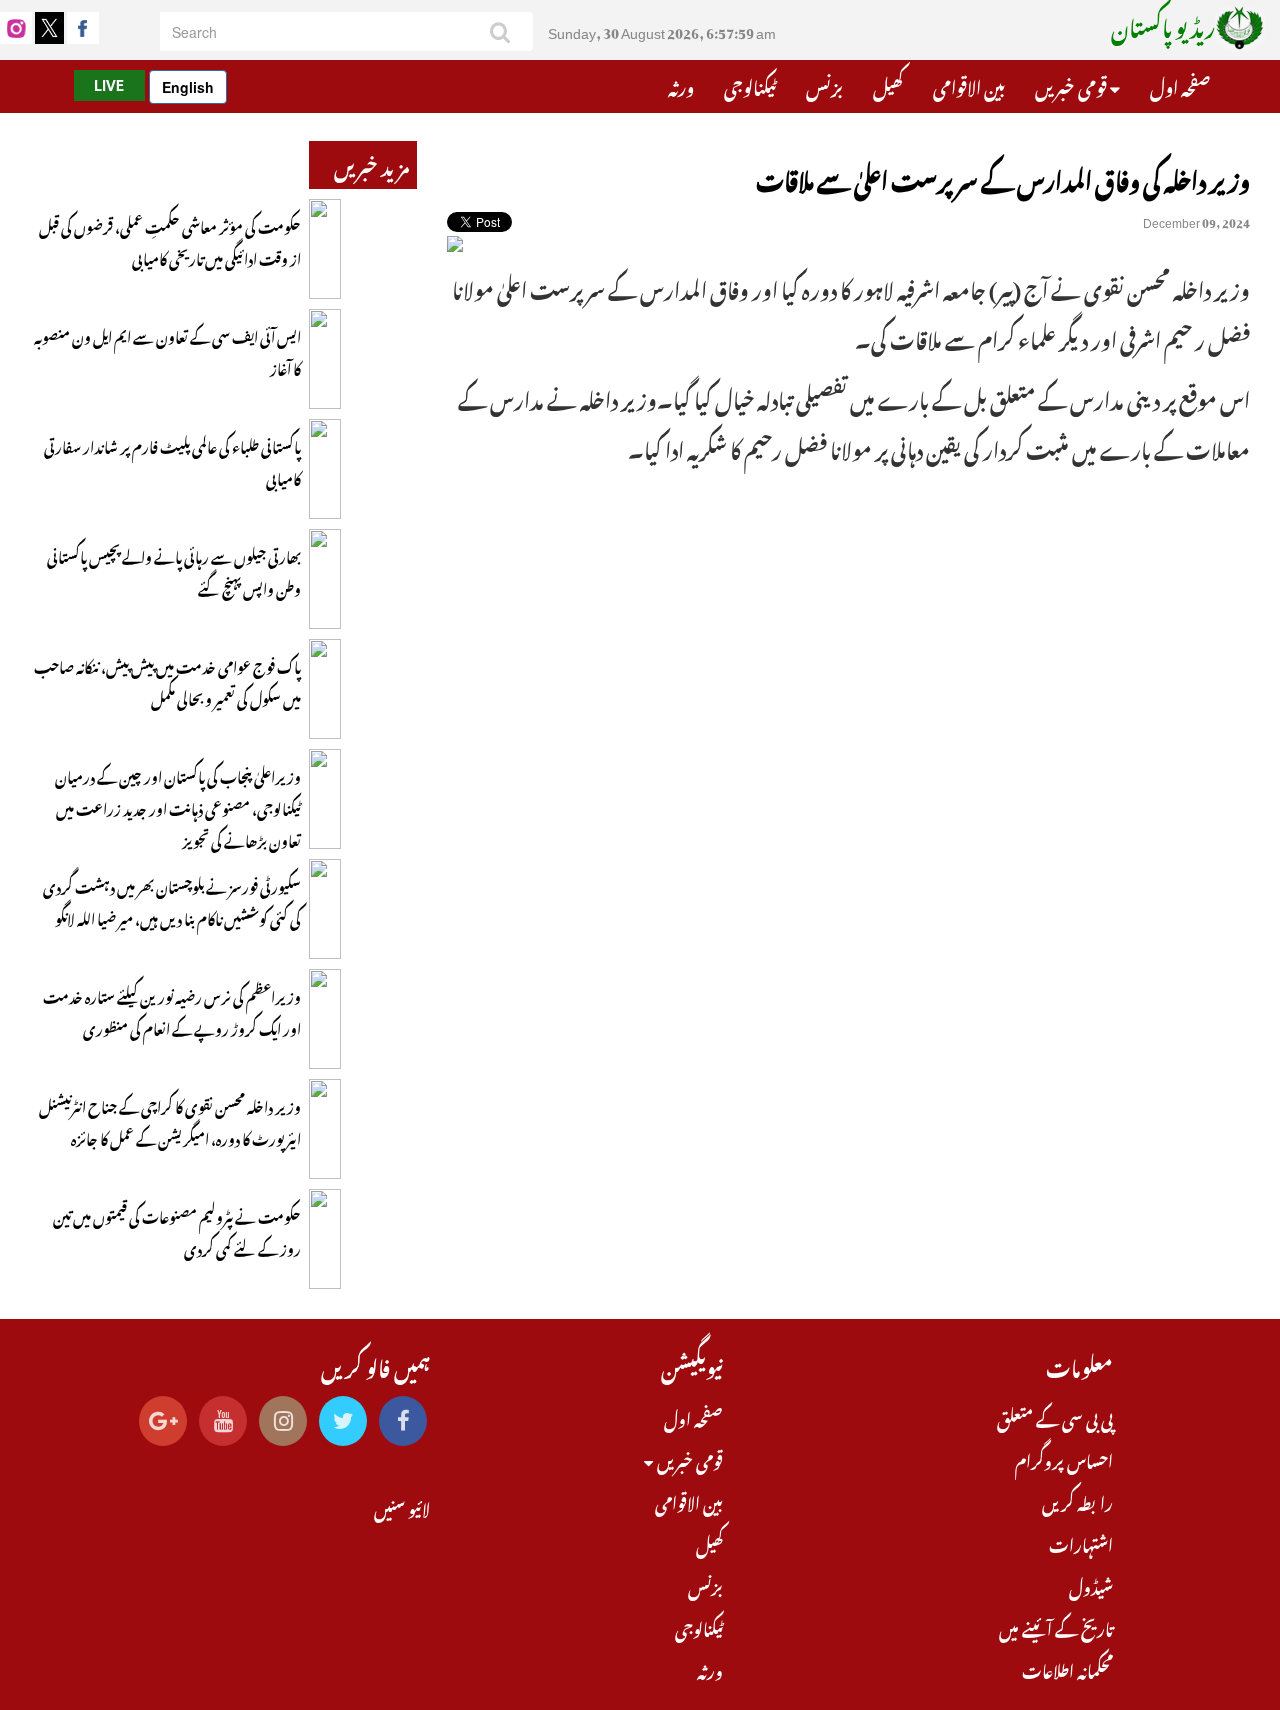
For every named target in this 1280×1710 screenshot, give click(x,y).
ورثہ (681, 85)
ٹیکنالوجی (750, 85)
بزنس (824, 85)
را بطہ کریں (1077, 1501)
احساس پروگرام (1064, 1459)
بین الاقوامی (969, 85)
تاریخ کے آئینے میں (1056, 1627)
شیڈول (1091, 1585)
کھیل (888, 85)
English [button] (188, 87)
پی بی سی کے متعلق (1055, 1417)
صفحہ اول (1180, 85)
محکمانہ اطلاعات (1067, 1669)
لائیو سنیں (402, 1507)
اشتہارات (1081, 1543)
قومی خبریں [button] (1072, 85)
